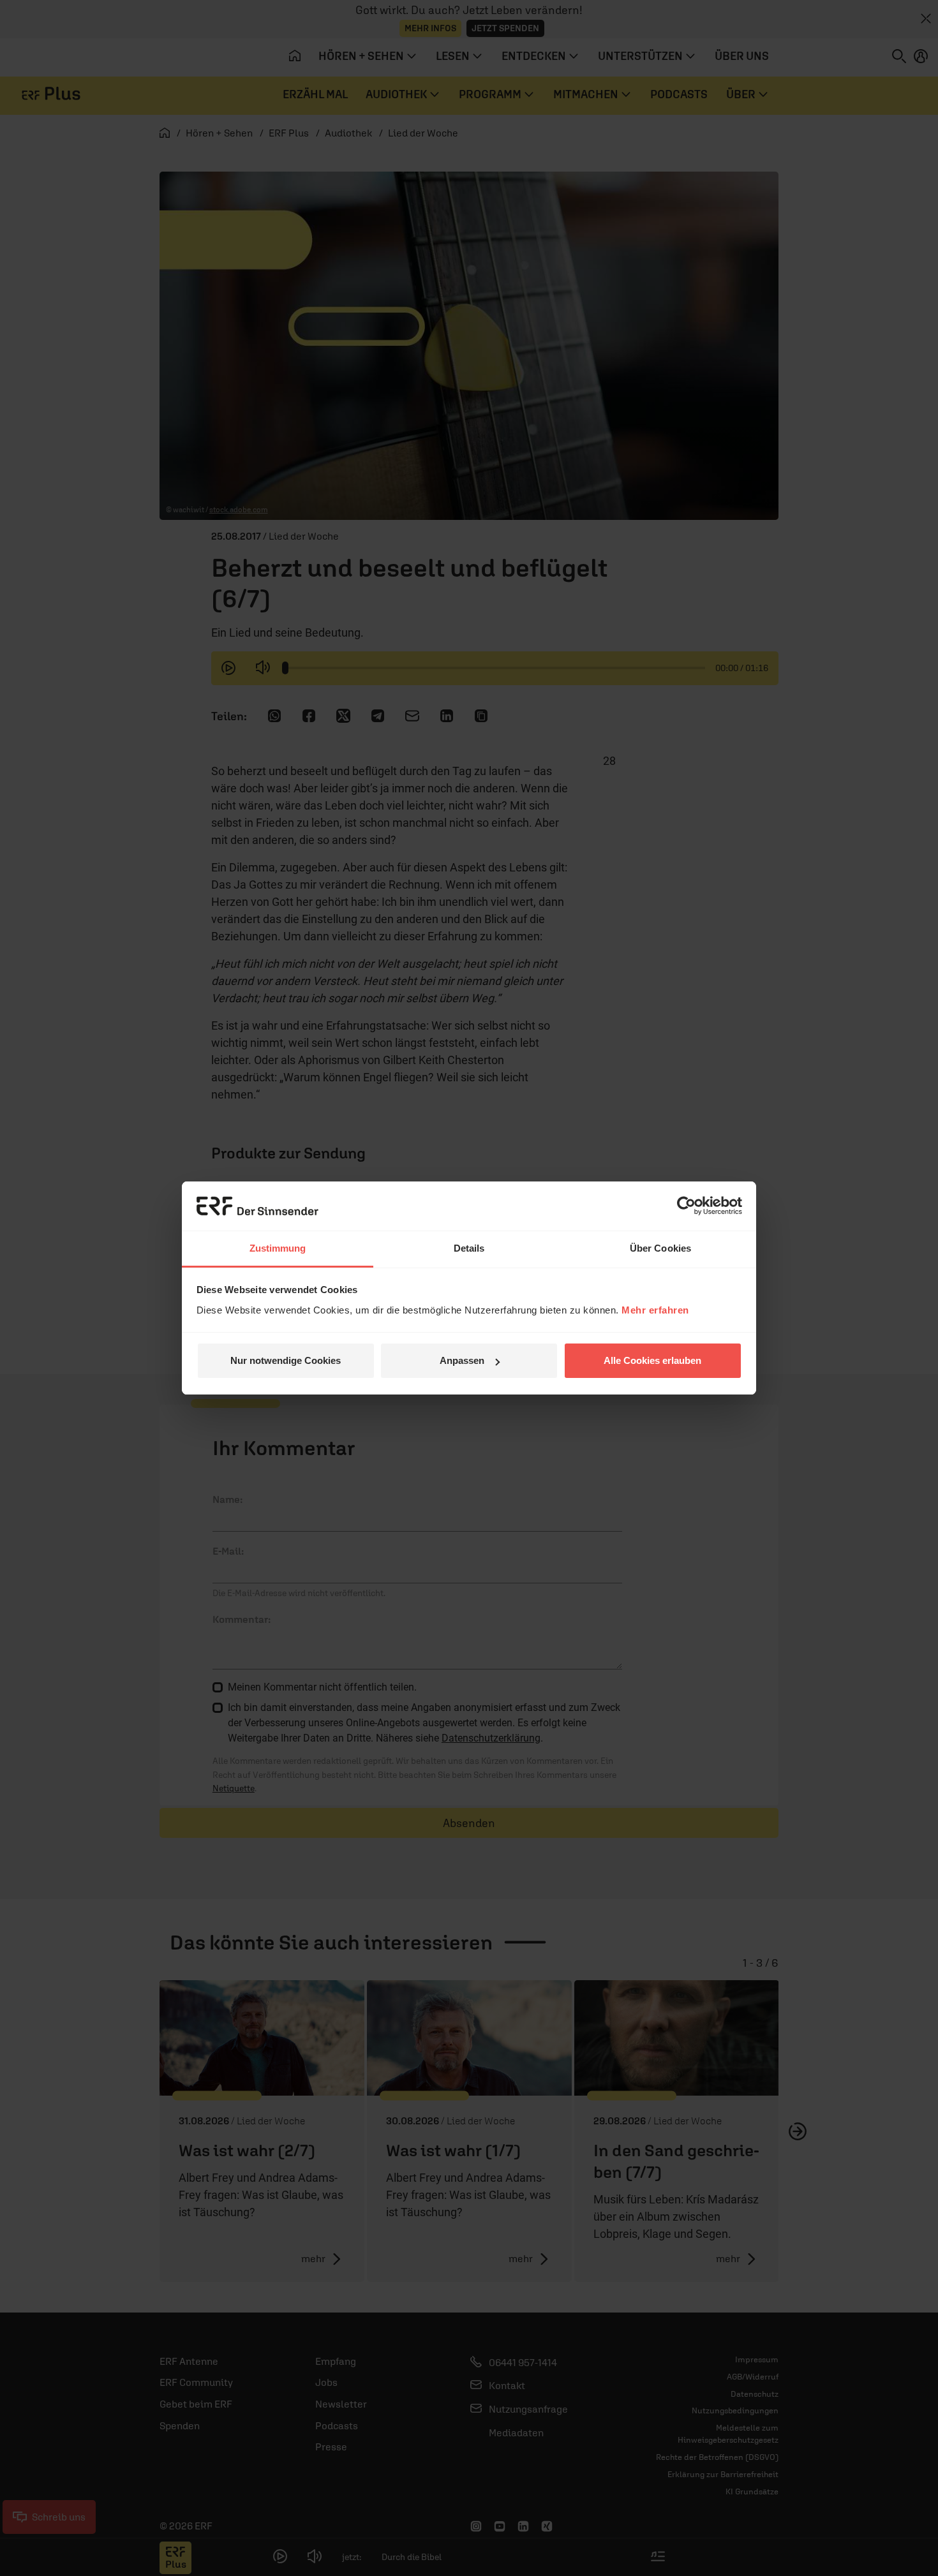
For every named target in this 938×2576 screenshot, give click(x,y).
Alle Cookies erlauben (652, 1360)
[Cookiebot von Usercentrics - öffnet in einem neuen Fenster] (686, 1206)
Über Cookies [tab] (660, 1248)
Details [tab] (469, 1248)
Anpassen (462, 1360)
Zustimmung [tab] (278, 1248)
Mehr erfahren (655, 1310)
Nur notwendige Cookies (286, 1360)
